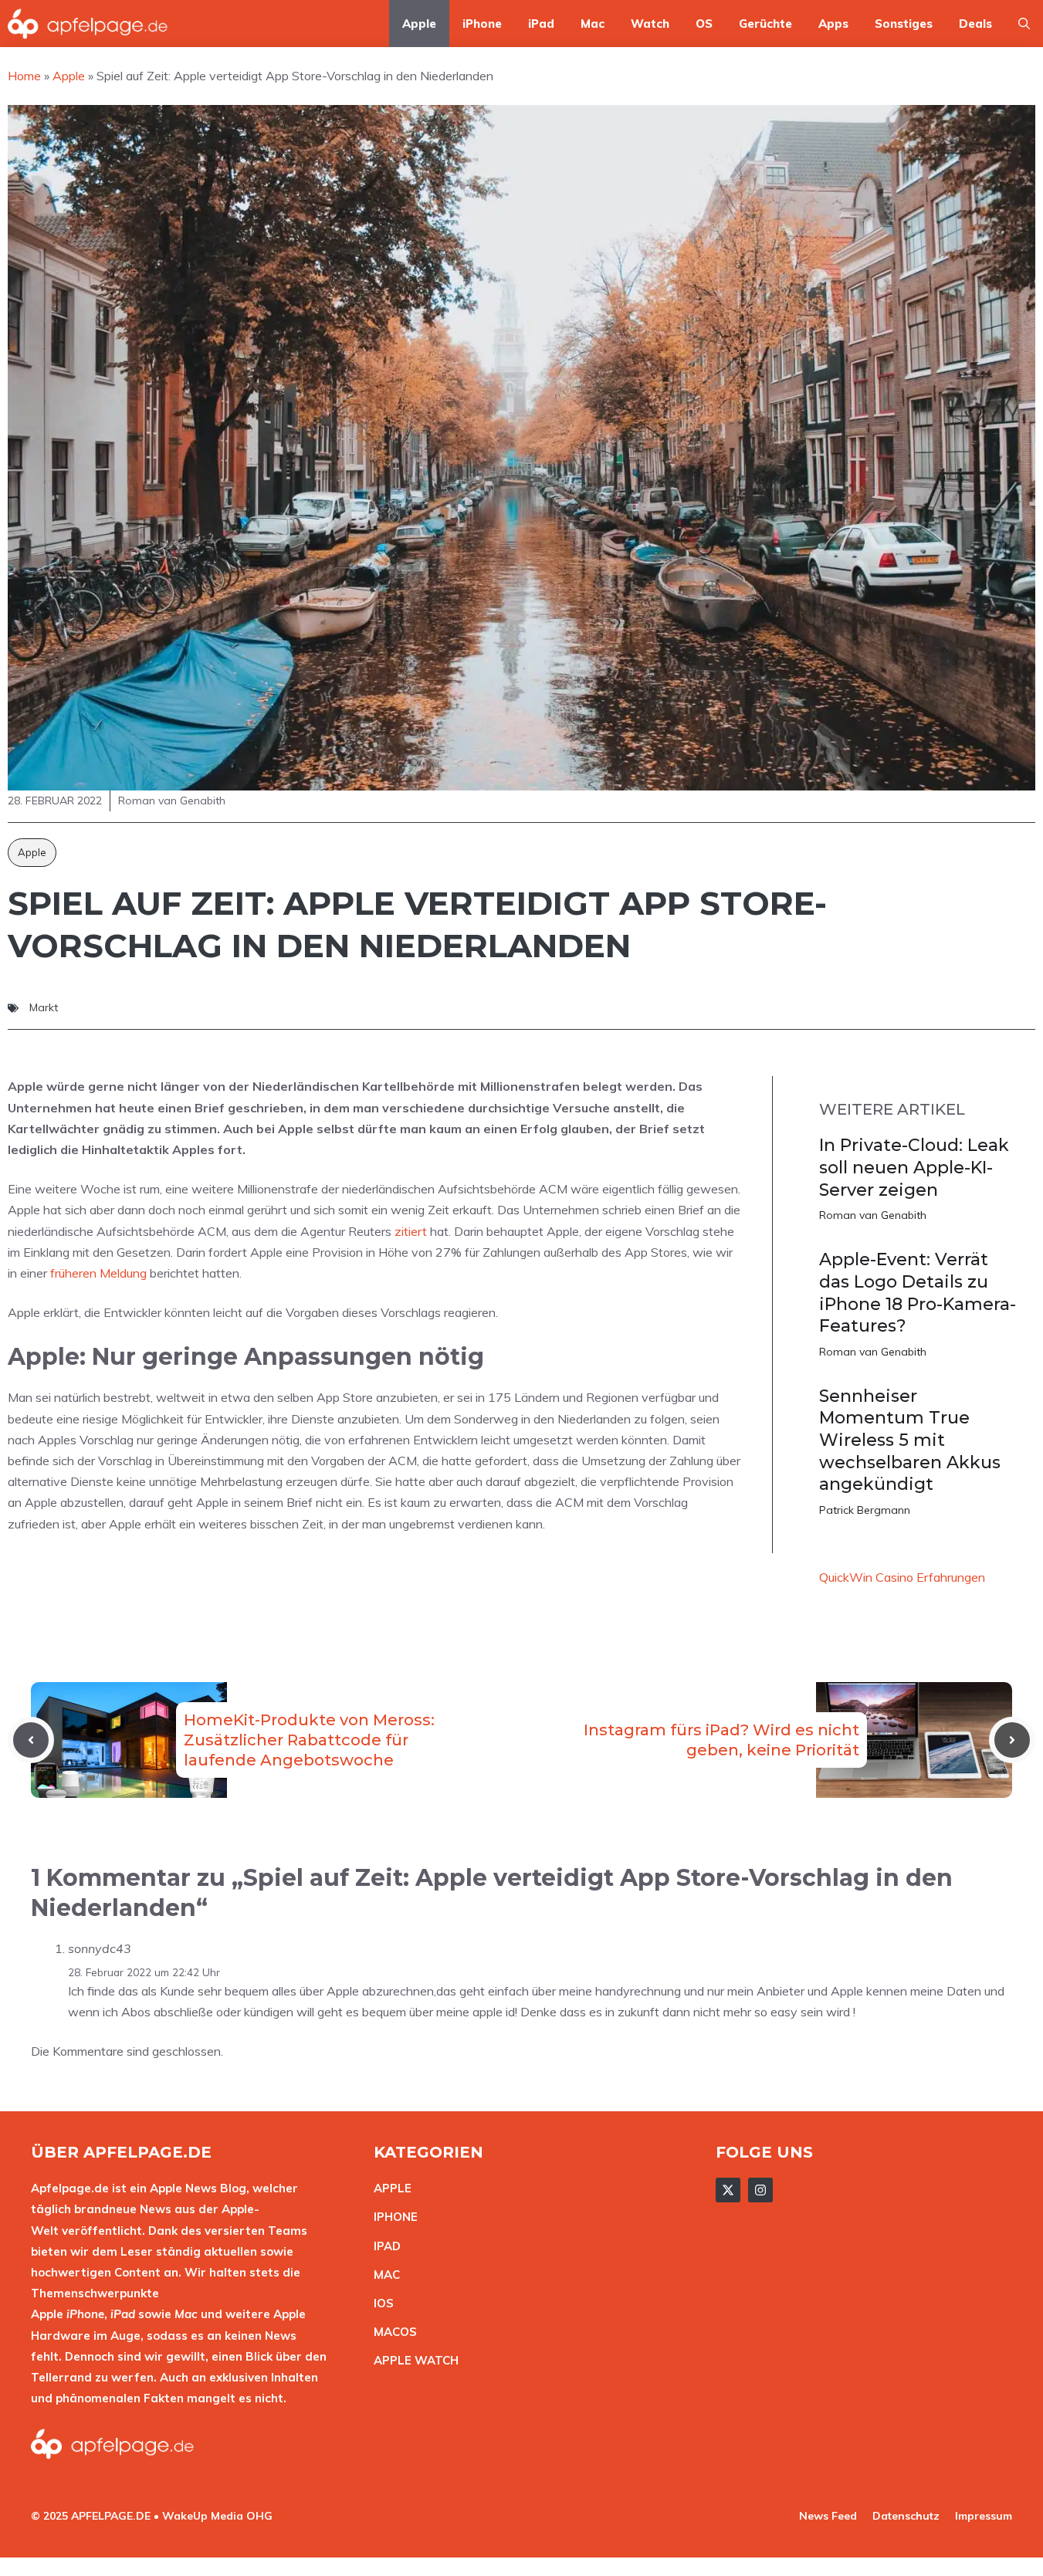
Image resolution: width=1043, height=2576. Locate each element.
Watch (650, 24)
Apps (833, 24)
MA (383, 2275)
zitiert (411, 1231)
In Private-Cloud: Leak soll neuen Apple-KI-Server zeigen (914, 1167)
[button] (1024, 24)
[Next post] (1012, 1740)
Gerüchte (765, 24)
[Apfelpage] (88, 24)
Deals (975, 24)
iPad (541, 24)
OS (704, 24)
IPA (383, 2246)
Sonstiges (904, 24)
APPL (389, 2188)
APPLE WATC (412, 2360)
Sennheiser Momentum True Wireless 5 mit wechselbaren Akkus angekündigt (910, 1440)
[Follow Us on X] (728, 2190)
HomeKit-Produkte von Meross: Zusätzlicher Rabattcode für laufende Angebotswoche (309, 1740)
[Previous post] (31, 1740)
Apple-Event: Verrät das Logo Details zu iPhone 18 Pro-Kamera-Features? (918, 1293)
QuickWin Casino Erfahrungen (902, 1577)
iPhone (482, 24)
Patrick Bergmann (865, 1510)
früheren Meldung (98, 1273)
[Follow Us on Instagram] (760, 2190)
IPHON (392, 2217)
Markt (44, 1007)
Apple (419, 24)
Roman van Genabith (873, 1215)
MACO (391, 2332)
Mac (593, 24)
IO (380, 2303)
